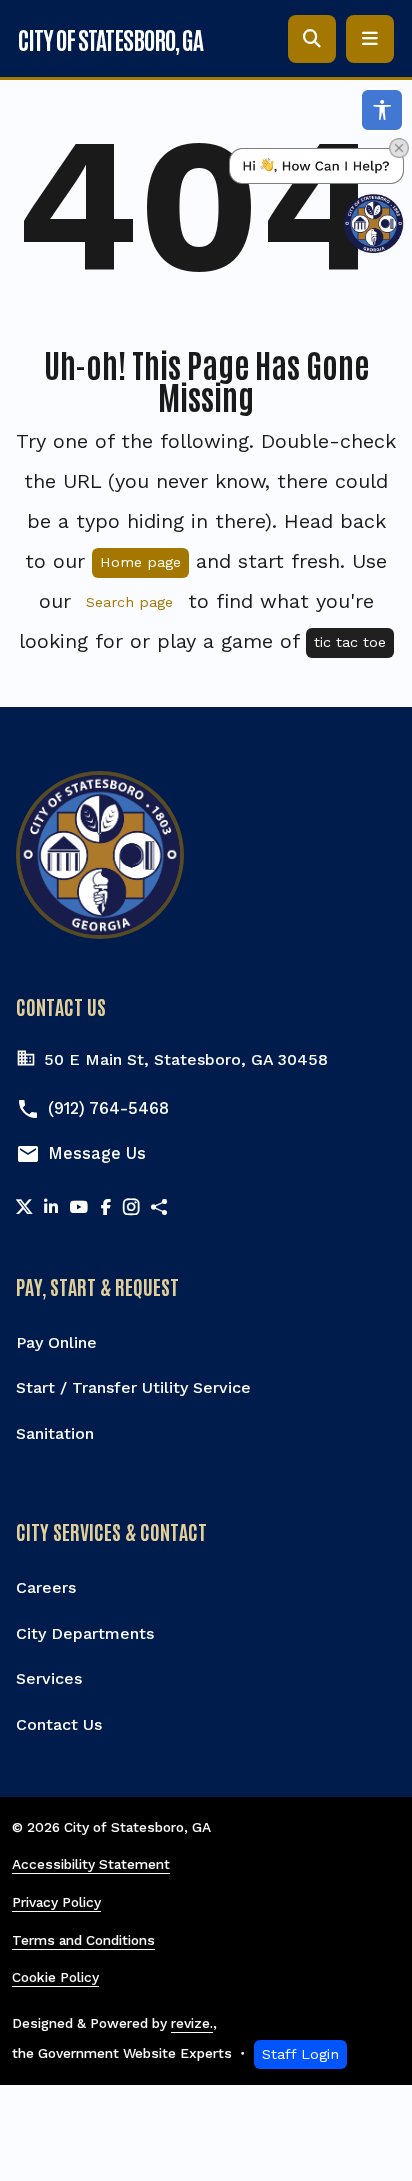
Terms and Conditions (83, 1940)
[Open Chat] (316, 200)
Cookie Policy (55, 1977)
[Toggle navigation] (370, 39)
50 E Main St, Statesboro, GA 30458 (186, 1059)
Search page (129, 602)
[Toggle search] (312, 39)
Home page (140, 562)
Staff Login (300, 2054)
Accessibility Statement (91, 1864)
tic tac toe (350, 642)
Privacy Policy (56, 1902)
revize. (192, 2023)
